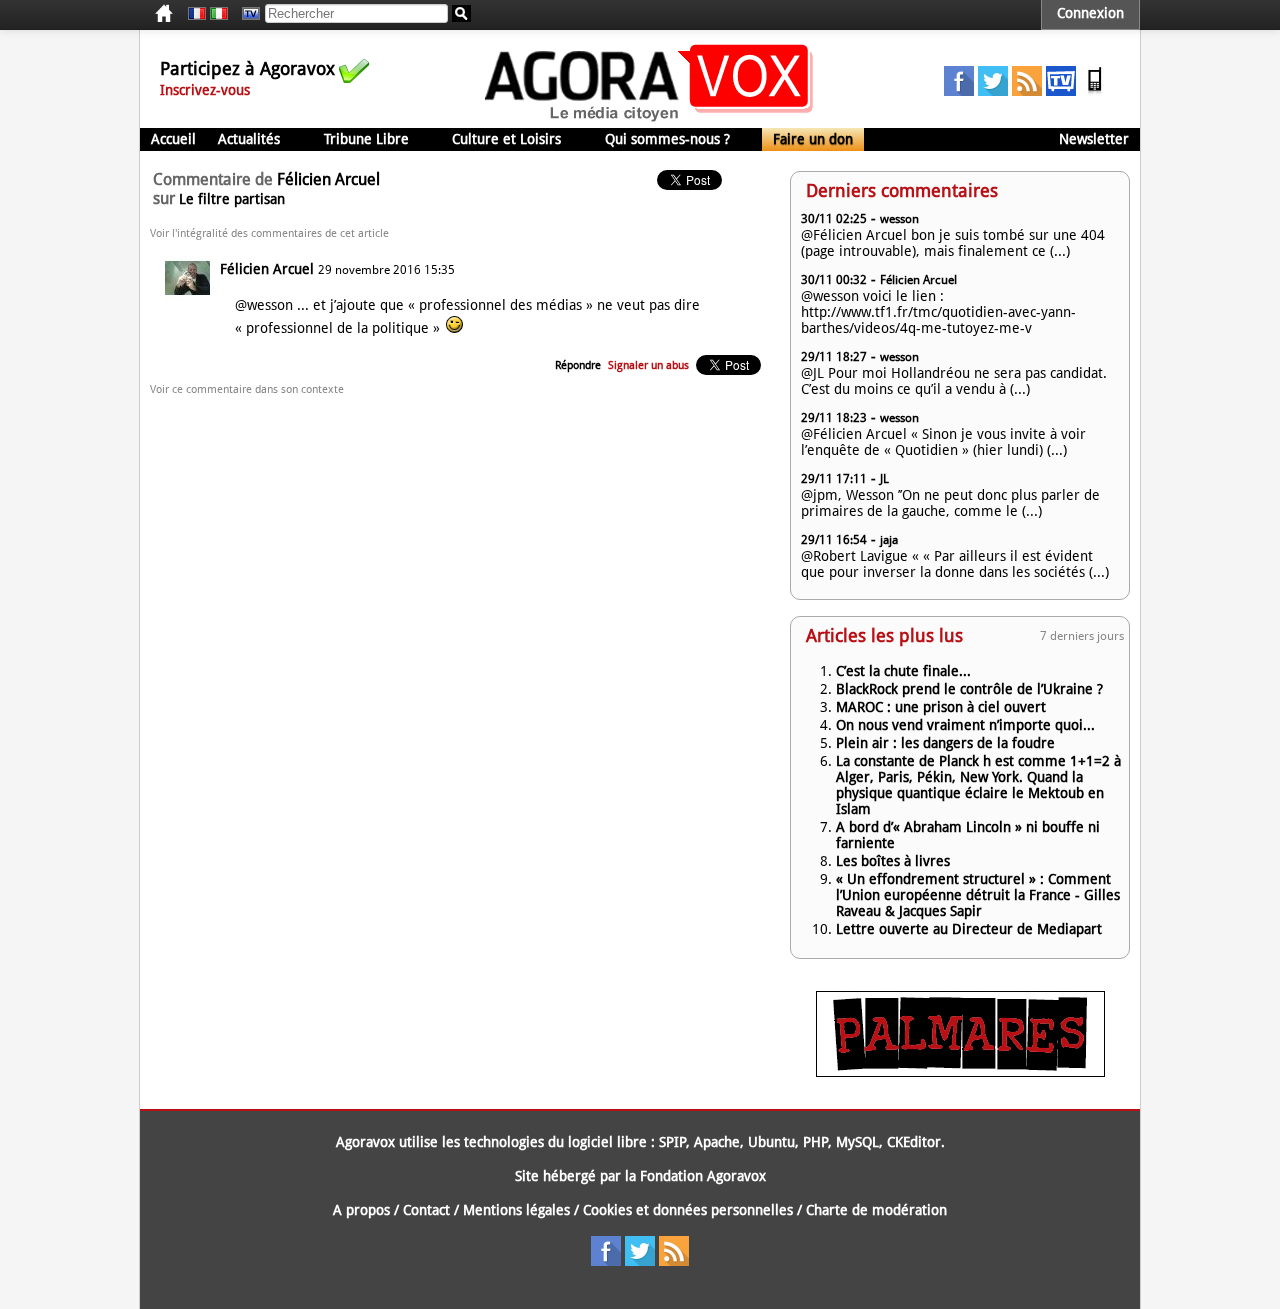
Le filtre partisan (232, 199)
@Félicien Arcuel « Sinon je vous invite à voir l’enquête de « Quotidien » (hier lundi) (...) (943, 442)
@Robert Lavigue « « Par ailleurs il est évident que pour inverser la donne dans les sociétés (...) (955, 564)
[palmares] (960, 1072)
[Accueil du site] (649, 120)
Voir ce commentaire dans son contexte (247, 389)
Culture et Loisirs (506, 139)
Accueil (173, 139)
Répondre (578, 365)
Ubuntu (771, 1142)
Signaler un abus (648, 365)
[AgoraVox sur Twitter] (993, 91)
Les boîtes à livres (893, 861)
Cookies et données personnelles (688, 1210)
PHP (815, 1142)
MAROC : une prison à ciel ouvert (941, 707)
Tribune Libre (366, 139)
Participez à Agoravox (247, 68)
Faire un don (813, 139)
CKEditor (914, 1142)
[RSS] (1027, 91)
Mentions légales (516, 1210)
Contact (426, 1210)
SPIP (672, 1142)
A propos (361, 1210)
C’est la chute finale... (903, 671)
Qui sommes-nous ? (667, 139)
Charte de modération (876, 1210)
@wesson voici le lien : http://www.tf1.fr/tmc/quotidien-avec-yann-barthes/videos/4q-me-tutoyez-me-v (938, 312)
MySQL (857, 1142)
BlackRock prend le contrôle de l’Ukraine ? (969, 689)
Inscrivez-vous (205, 90)
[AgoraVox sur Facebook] (959, 91)
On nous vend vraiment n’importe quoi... (965, 725)
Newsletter (1094, 139)
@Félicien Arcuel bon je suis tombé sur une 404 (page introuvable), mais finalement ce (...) (953, 243)
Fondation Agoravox (703, 1176)
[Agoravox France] (197, 14)
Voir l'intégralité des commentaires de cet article (269, 233)
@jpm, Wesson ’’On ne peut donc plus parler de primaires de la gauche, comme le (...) (950, 503)
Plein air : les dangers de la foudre (945, 743)
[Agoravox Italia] (219, 14)
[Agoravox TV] (246, 14)
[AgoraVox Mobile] (1095, 91)
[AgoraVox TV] (1061, 91)
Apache (717, 1142)
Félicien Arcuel (267, 269)
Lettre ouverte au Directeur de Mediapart (969, 929)
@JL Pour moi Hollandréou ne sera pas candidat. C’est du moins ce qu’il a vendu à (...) (954, 381)
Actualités (249, 139)
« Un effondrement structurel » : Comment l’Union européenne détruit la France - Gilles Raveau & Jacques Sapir (978, 895)
